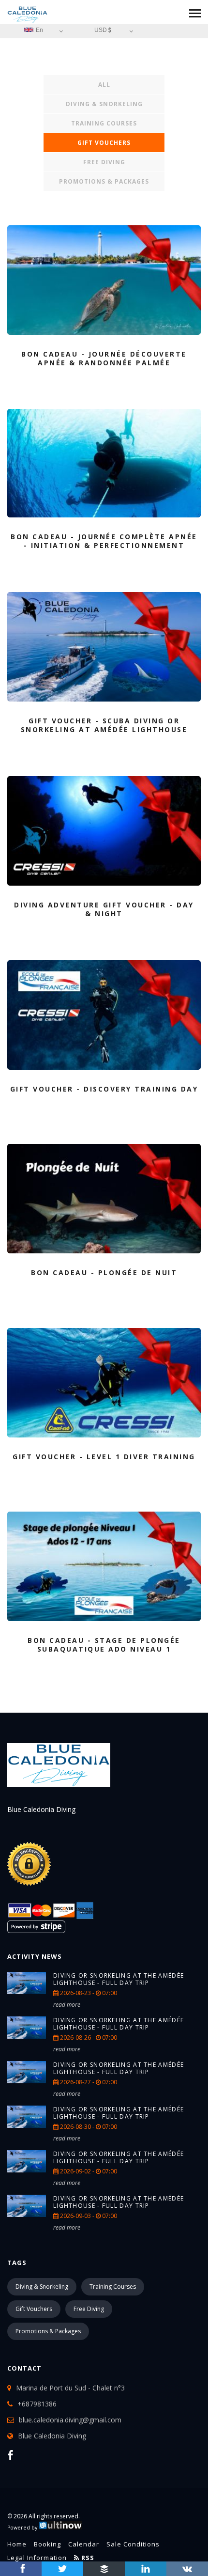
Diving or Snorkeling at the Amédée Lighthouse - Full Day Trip (119, 1979)
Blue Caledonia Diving (52, 2436)
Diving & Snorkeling (104, 104)
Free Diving (104, 162)
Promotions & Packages (104, 181)
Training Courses (104, 123)
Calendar (84, 2544)
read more (67, 2005)
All (104, 85)
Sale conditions (133, 2544)
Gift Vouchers (104, 143)
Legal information (37, 2558)
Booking (47, 2544)
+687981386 (37, 2404)
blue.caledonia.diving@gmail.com (70, 2420)
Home (17, 2544)
